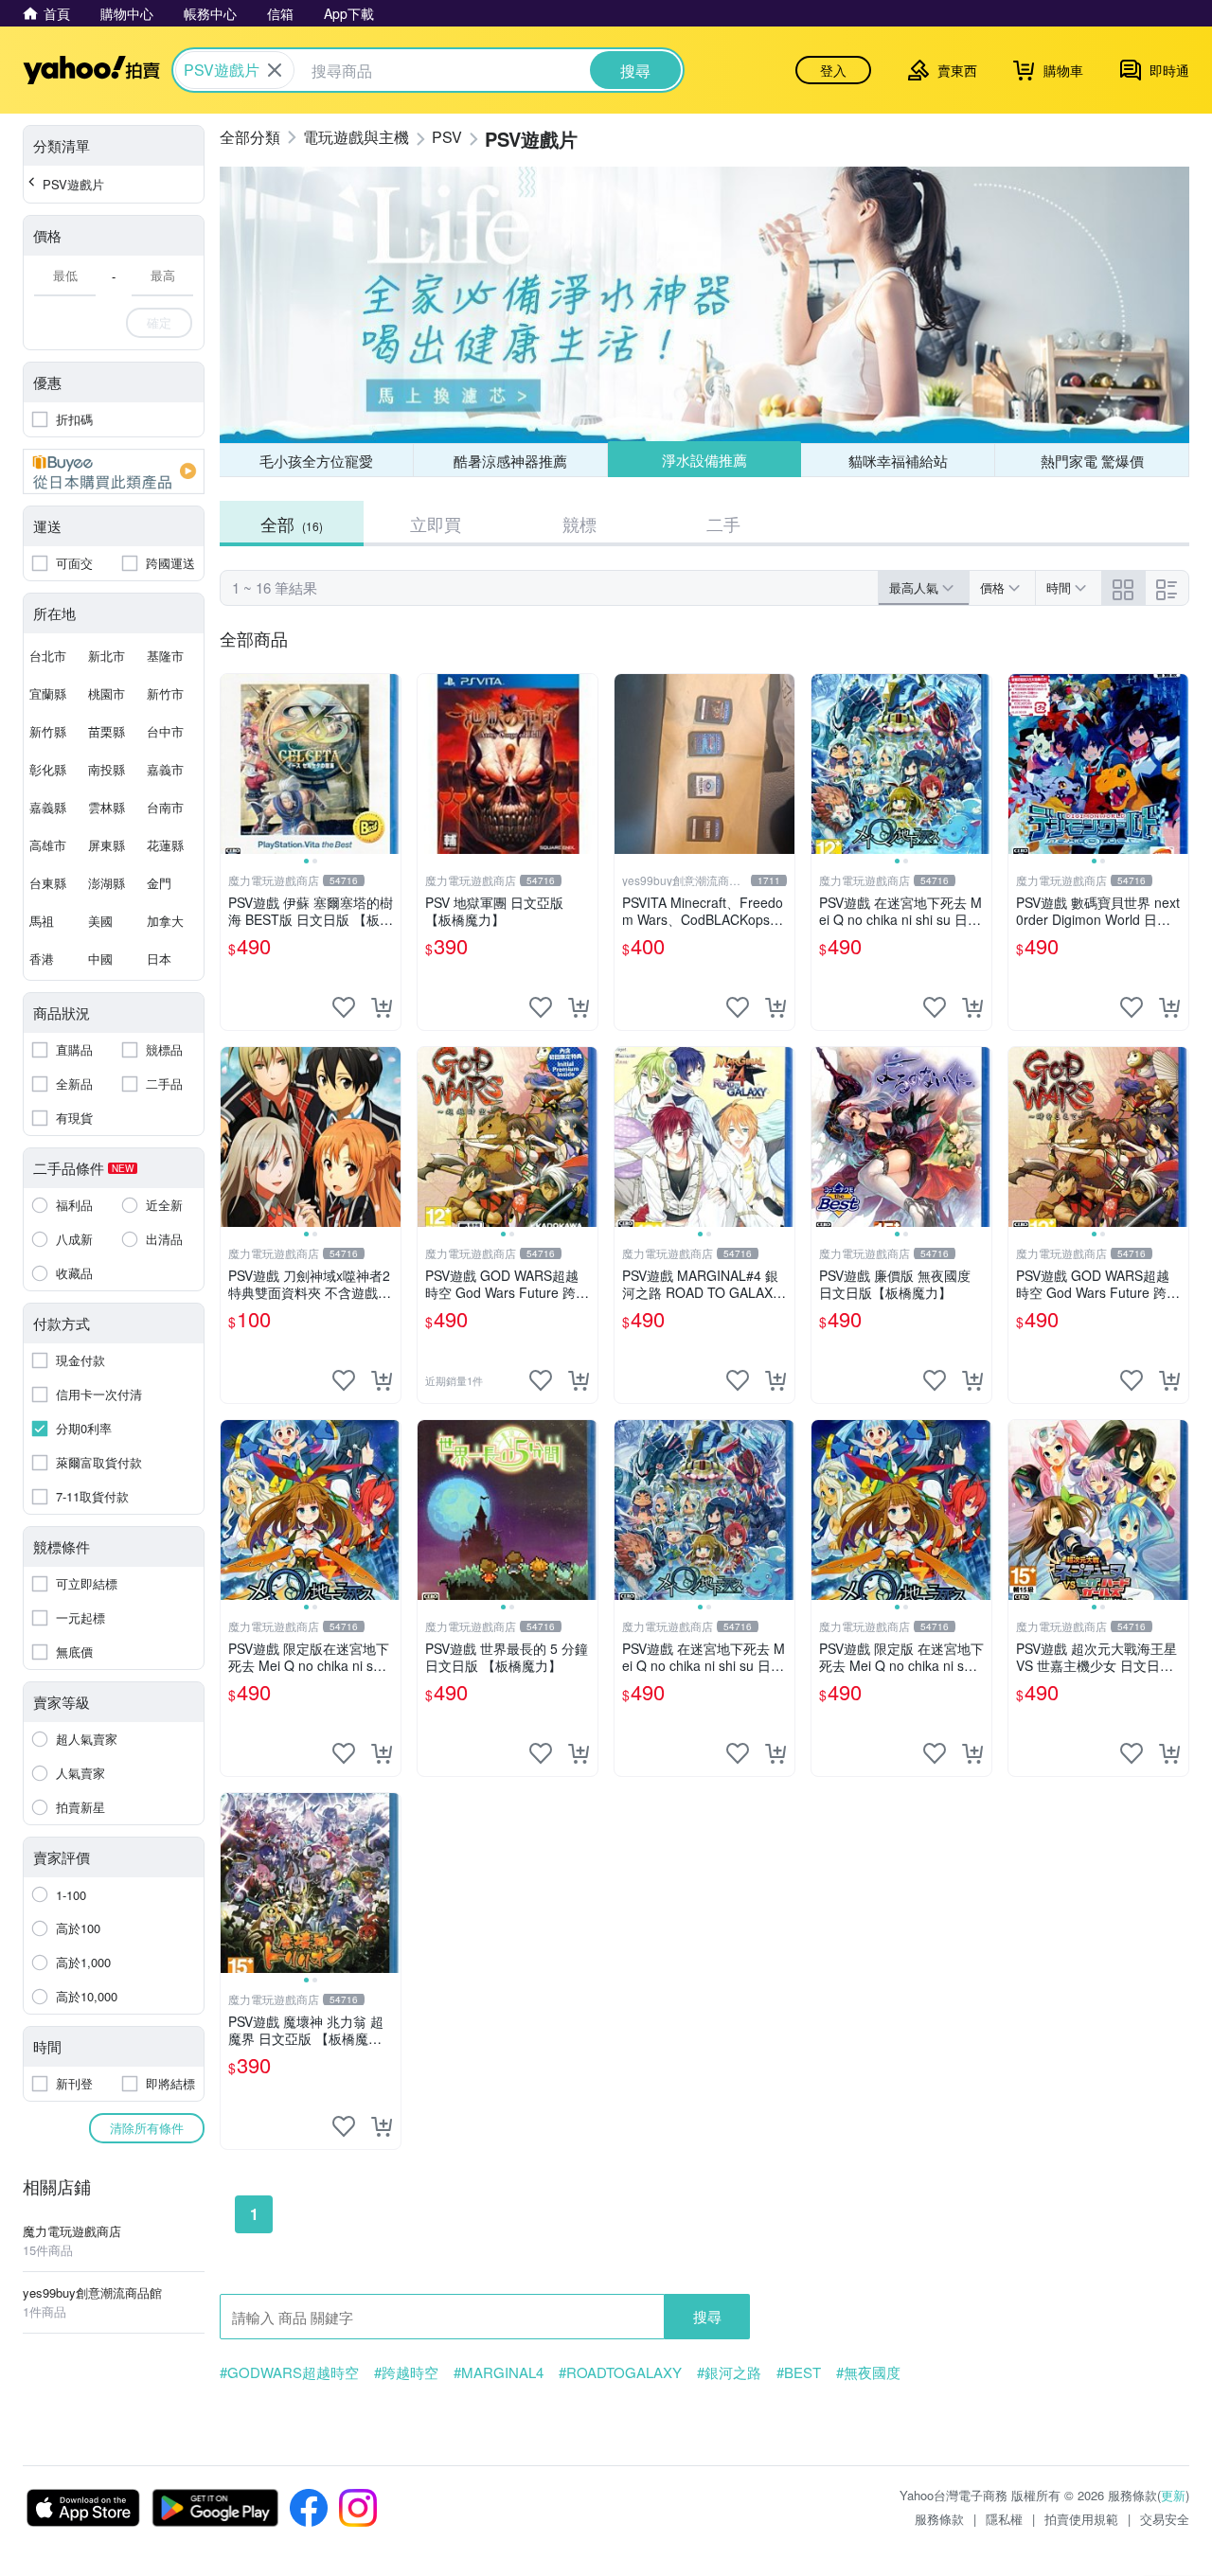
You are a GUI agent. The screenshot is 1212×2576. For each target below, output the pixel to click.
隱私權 (1004, 2519)
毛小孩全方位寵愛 (316, 461)
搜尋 (707, 2316)
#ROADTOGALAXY (620, 2372)
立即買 (436, 524)
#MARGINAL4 (499, 2372)
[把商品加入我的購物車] (382, 1007)
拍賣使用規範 (1081, 2519)
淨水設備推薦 (704, 460)
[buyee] (114, 471)
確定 (159, 322)
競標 (579, 524)
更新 (1173, 2495)
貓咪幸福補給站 (898, 461)
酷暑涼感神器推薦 (510, 461)
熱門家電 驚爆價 (1092, 461)
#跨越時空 (406, 2372)
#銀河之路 (729, 2372)
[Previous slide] (233, 764)
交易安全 (1165, 2519)
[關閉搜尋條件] (275, 70)
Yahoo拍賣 (91, 70)
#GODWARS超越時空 (289, 2372)
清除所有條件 (147, 2128)
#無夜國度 (868, 2372)
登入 (833, 70)
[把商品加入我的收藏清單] (344, 1007)
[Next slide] (388, 764)
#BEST (799, 2372)
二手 (723, 524)
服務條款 (939, 2519)
